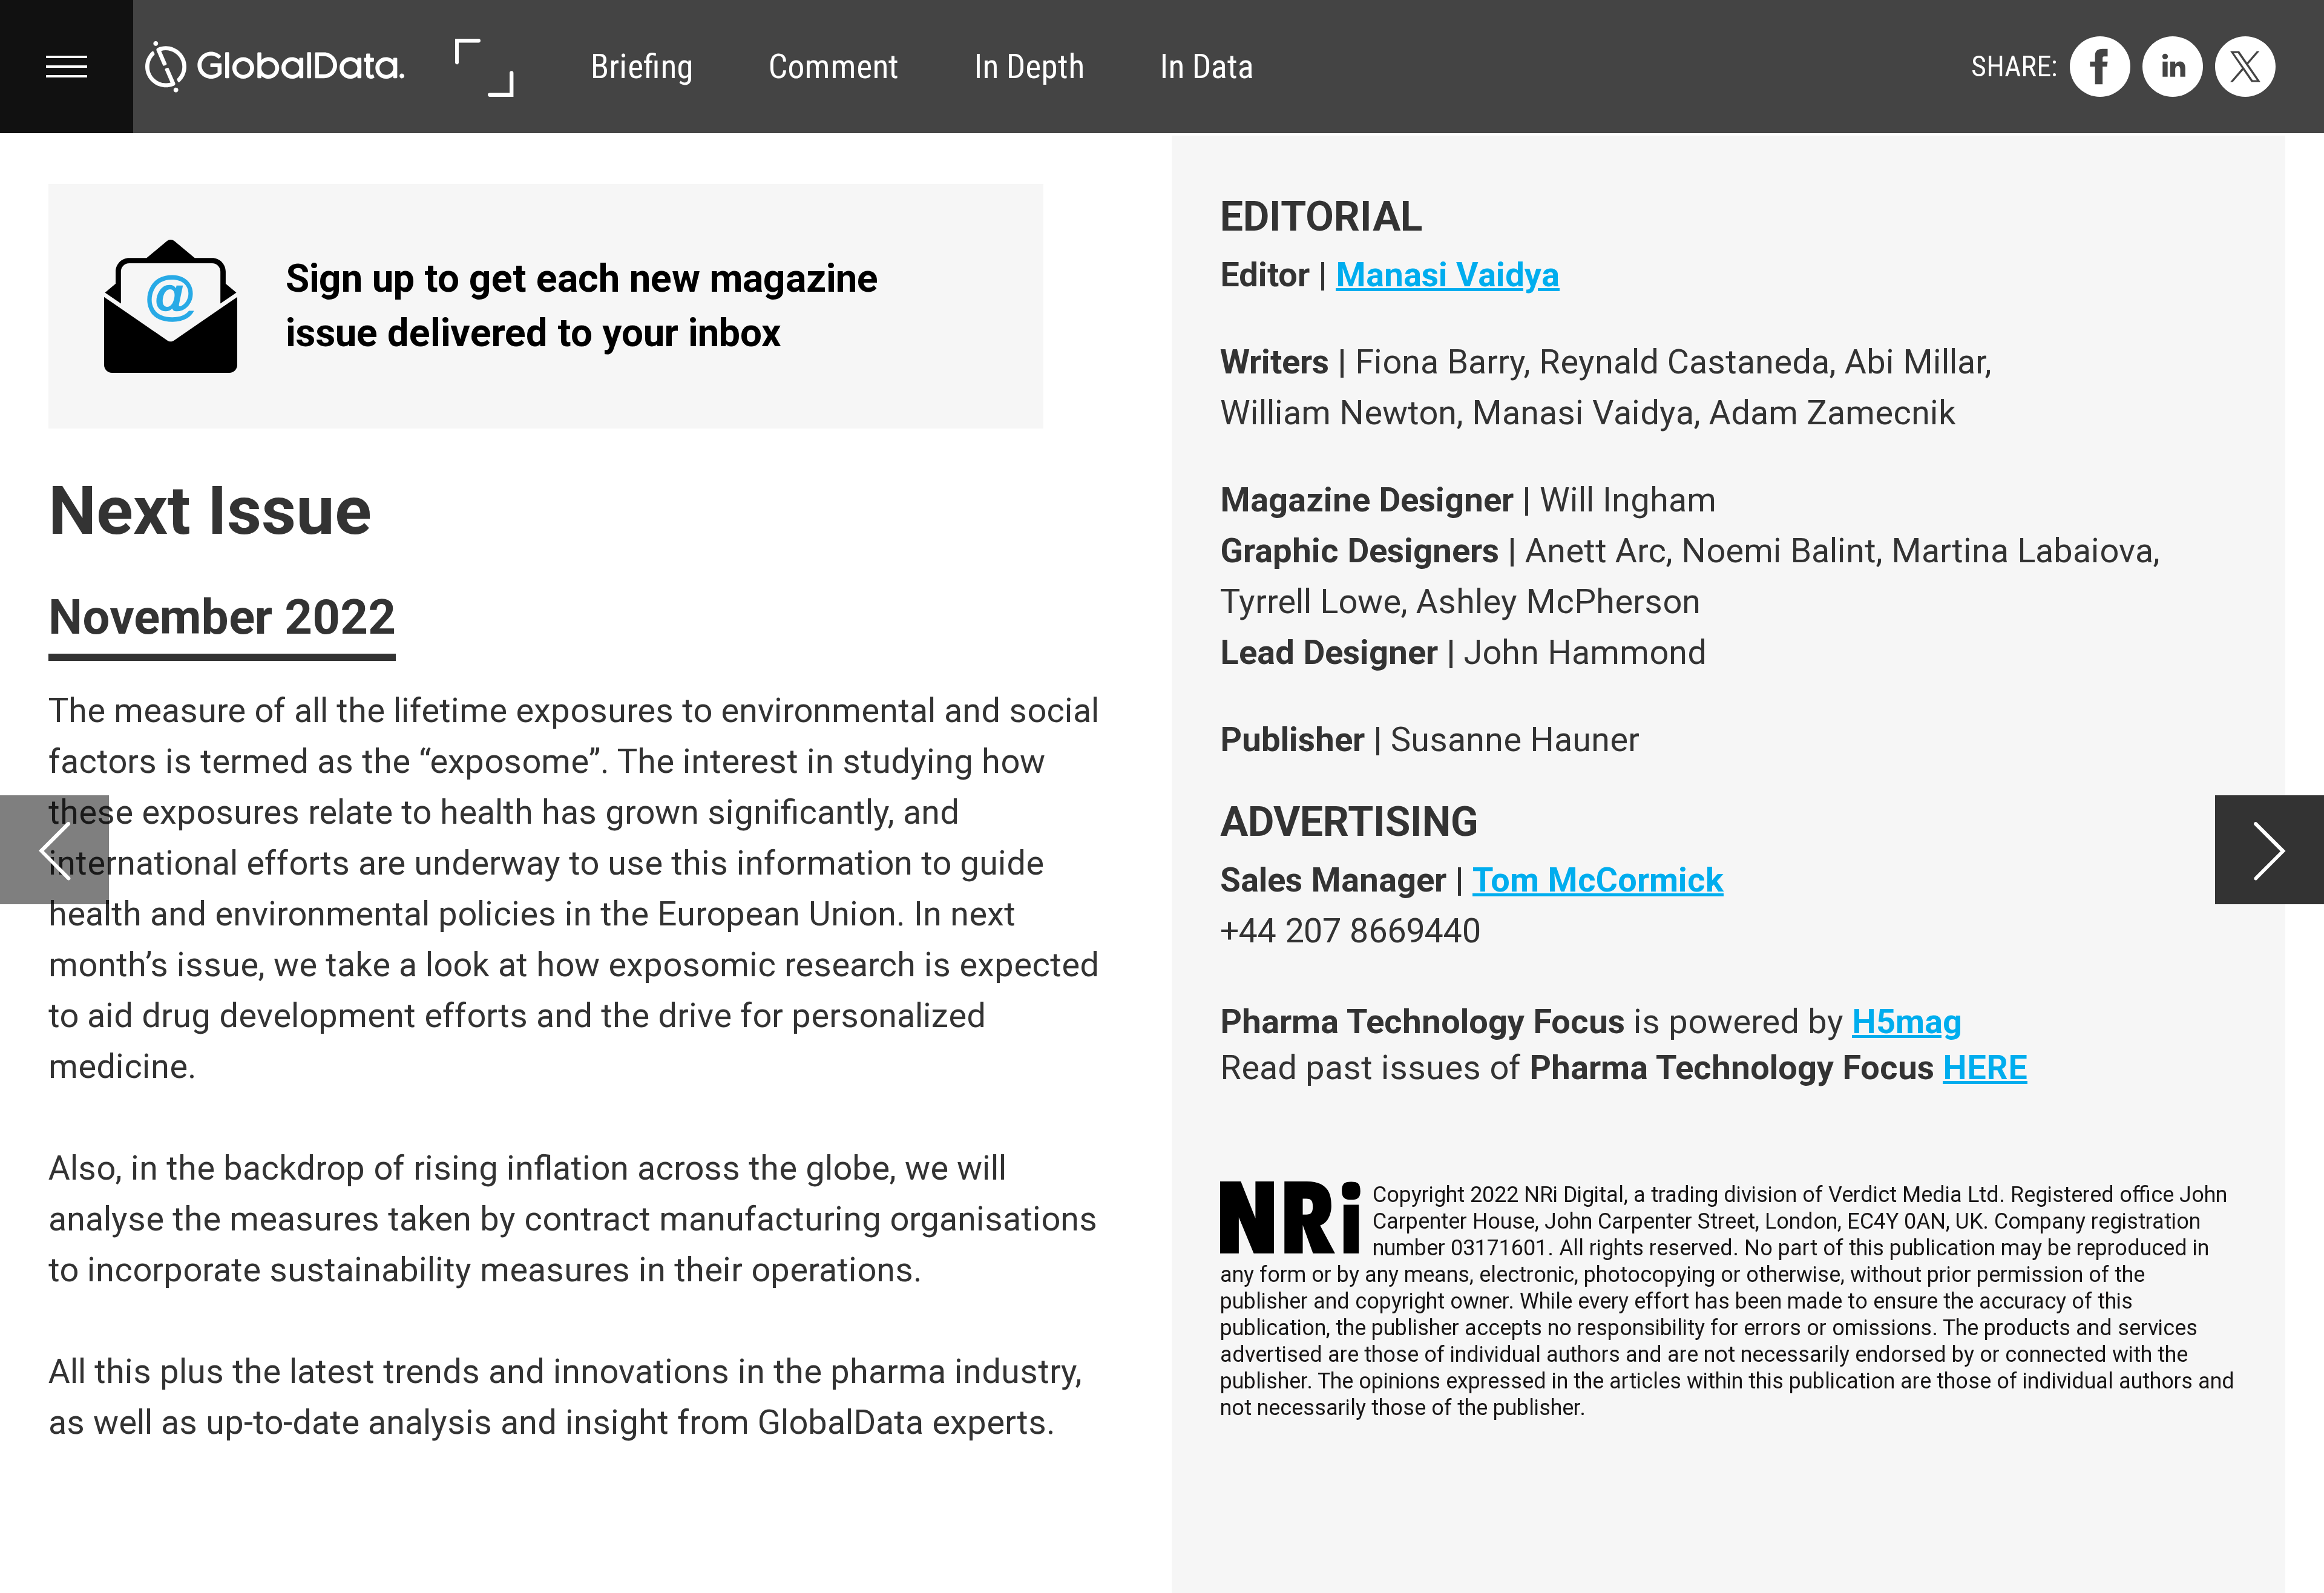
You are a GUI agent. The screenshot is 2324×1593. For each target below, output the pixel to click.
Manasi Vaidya (1448, 275)
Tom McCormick (1598, 880)
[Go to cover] (275, 67)
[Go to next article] (2270, 850)
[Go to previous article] (54, 850)
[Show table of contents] (67, 67)
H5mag (1907, 1022)
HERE (1985, 1068)
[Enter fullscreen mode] (483, 67)
